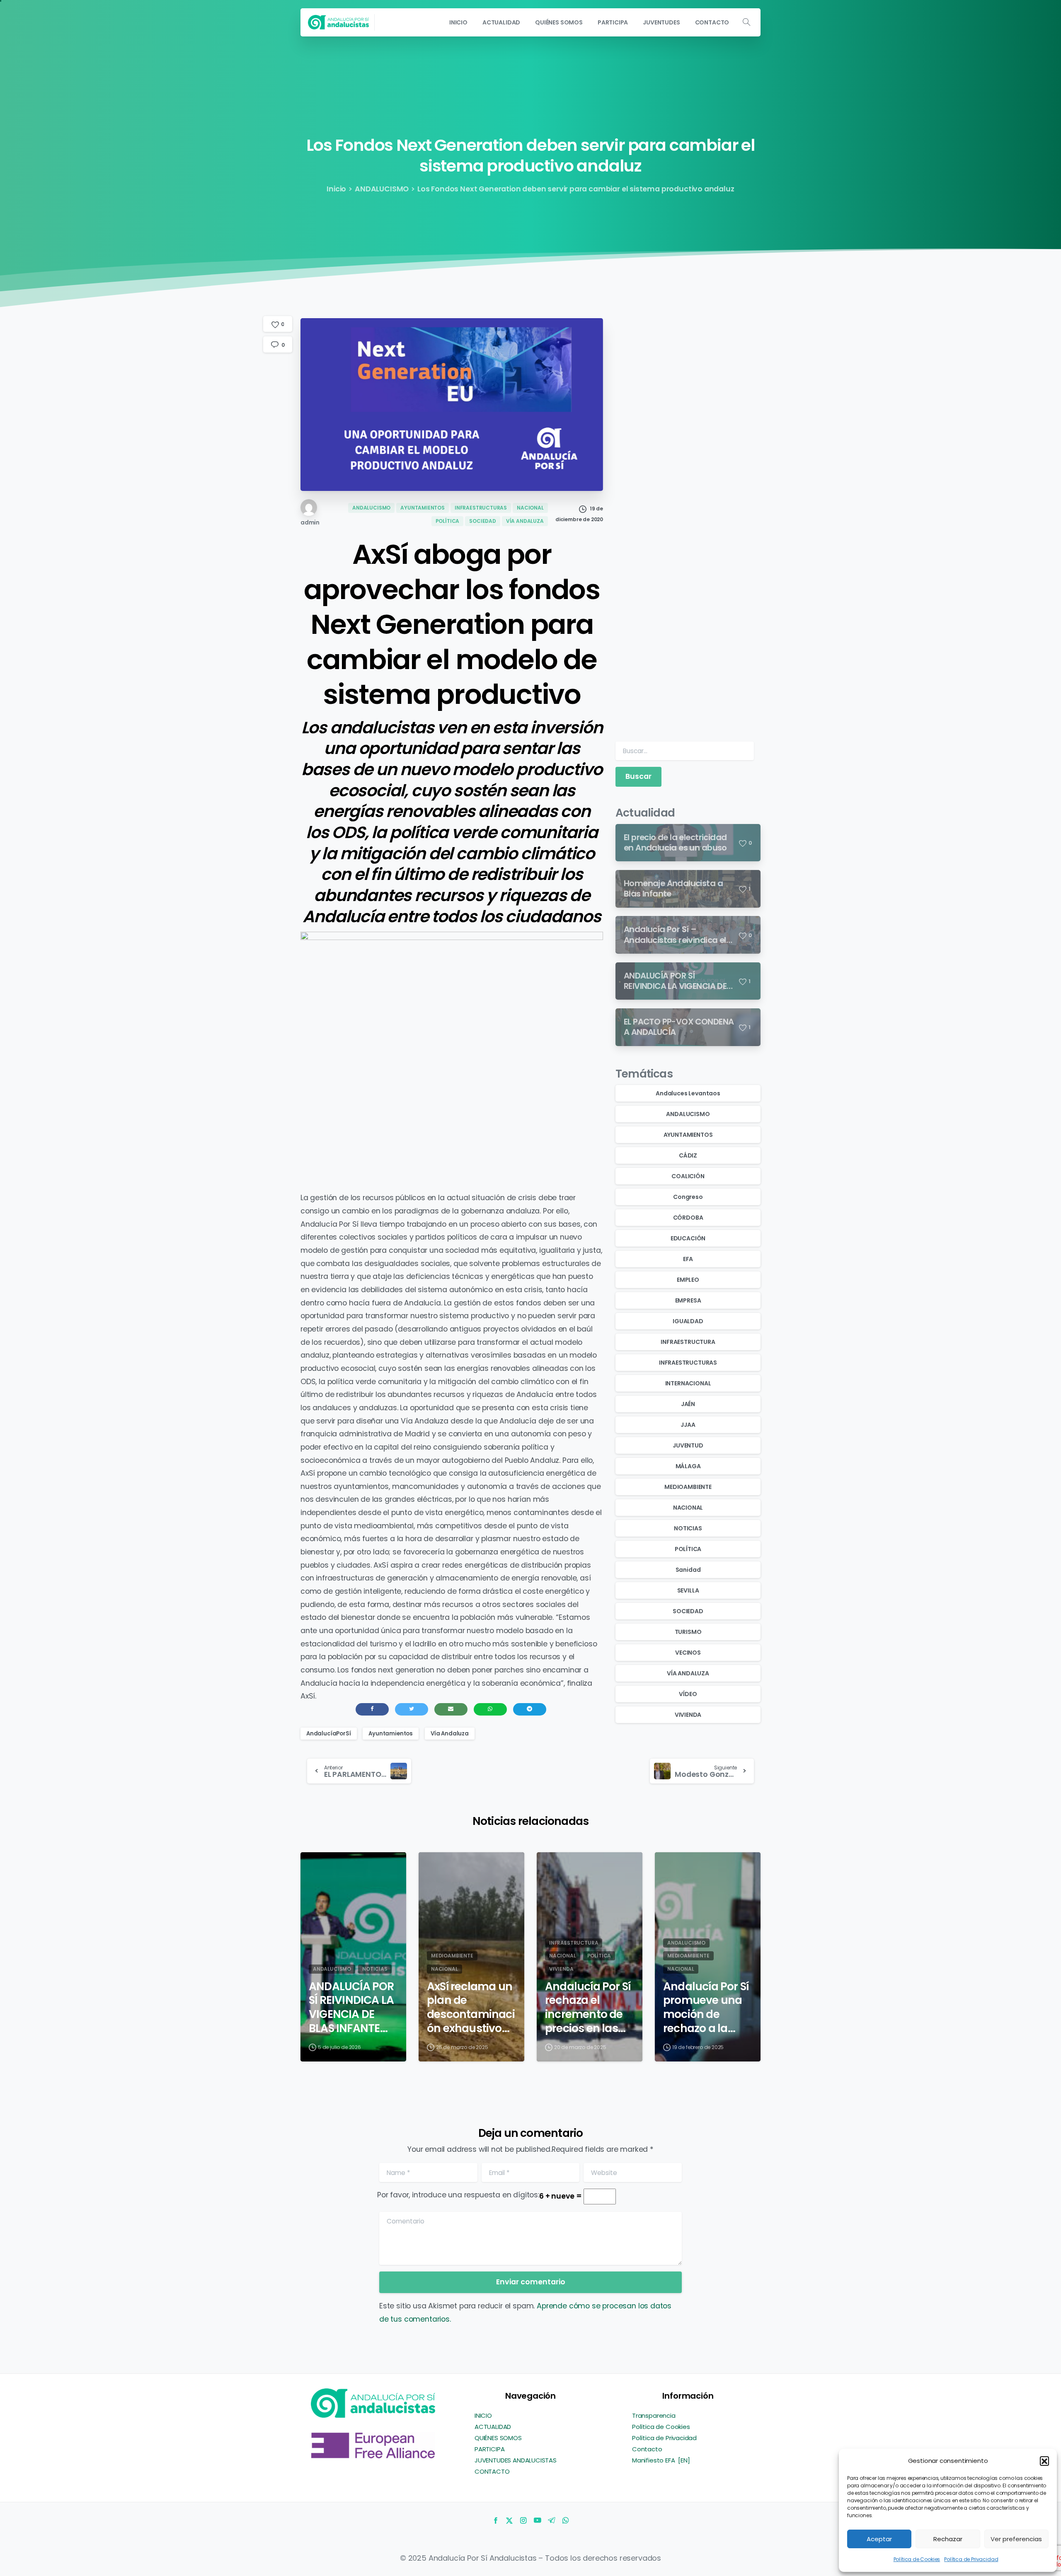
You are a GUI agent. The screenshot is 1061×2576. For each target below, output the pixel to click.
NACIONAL (688, 1508)
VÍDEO (688, 1694)
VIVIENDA (688, 1715)
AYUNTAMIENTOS (688, 1135)
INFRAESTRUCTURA (688, 1342)
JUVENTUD (688, 1445)
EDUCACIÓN (688, 1238)
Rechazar (948, 2539)
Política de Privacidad (971, 2559)
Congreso (688, 1197)
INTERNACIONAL (688, 1383)
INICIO (483, 2415)
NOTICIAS (688, 1528)
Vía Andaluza (450, 1734)
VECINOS (688, 1653)
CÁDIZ (688, 1155)
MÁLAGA (688, 1466)
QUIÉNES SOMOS (498, 2438)
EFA (688, 1259)
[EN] (684, 2460)
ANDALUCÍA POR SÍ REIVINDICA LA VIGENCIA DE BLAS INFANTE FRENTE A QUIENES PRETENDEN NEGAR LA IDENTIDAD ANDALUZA (351, 2007)
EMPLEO (688, 1280)
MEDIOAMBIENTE (688, 1487)
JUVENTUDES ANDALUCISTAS (516, 2460)
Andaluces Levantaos (688, 1093)
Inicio (336, 189)
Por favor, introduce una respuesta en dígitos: (458, 2195)
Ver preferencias (1016, 2539)
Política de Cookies (917, 2559)
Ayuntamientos (391, 1734)
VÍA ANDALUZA (688, 1673)
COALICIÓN (688, 1176)
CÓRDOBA (688, 1218)
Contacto (647, 2449)
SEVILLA (688, 1590)
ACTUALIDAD (493, 2427)
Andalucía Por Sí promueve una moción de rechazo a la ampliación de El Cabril (707, 2007)
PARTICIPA (489, 2449)
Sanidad (688, 1570)
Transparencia (654, 2415)
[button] (1044, 2461)
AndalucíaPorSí (329, 1734)
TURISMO (688, 1632)
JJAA (688, 1425)
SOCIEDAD (688, 1611)
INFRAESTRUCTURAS (688, 1363)
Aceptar (879, 2539)
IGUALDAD (688, 1321)
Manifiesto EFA (654, 2460)
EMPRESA (688, 1300)
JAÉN (688, 1404)
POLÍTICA (688, 1549)
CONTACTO (492, 2471)
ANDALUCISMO (382, 189)
